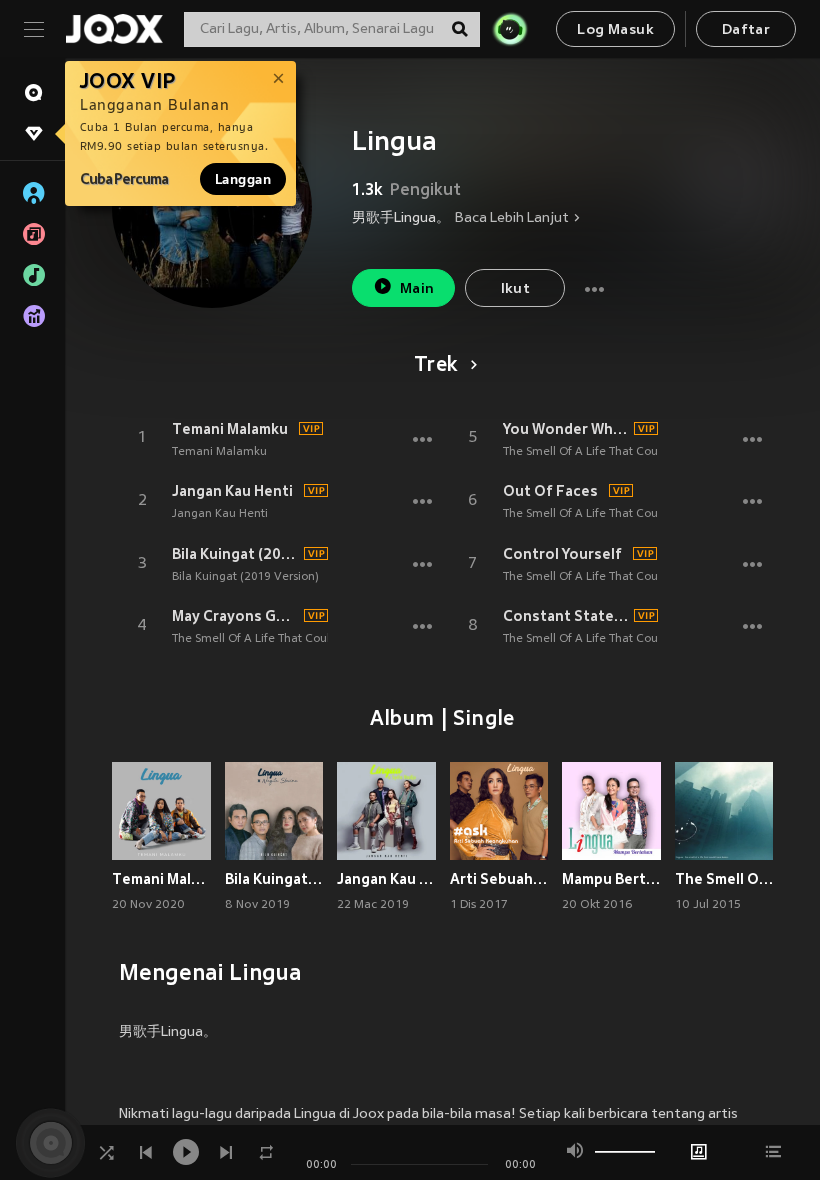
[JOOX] (114, 29)
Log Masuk (615, 30)
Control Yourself (562, 554)
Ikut (516, 289)
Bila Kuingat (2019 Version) (235, 554)
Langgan (243, 179)
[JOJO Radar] (510, 29)
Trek (436, 366)
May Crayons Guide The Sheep (235, 616)
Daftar (746, 30)
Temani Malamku (230, 429)
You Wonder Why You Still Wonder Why (566, 429)
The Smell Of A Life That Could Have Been (285, 639)
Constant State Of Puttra (566, 616)
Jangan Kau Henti (232, 491)
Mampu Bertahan (611, 879)
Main (417, 289)
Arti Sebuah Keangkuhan (499, 879)
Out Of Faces (550, 491)
